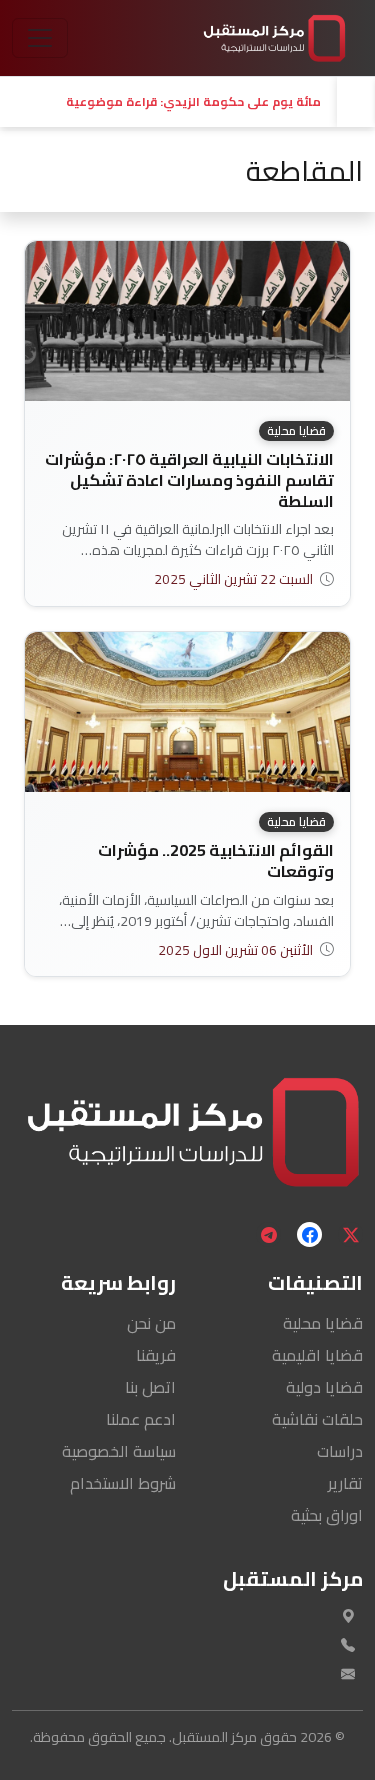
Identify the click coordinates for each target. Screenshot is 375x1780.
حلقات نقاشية (317, 1419)
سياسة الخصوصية (119, 1451)
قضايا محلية (323, 1323)
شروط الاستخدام (123, 1483)
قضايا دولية (324, 1387)
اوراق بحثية (327, 1515)
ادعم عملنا (141, 1419)
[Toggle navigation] (40, 38)
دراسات (340, 1451)
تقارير (345, 1483)
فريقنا (156, 1355)
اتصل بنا (150, 1387)
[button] (168, 102)
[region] (187, 102)
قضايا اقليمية (317, 1355)
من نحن (151, 1323)
